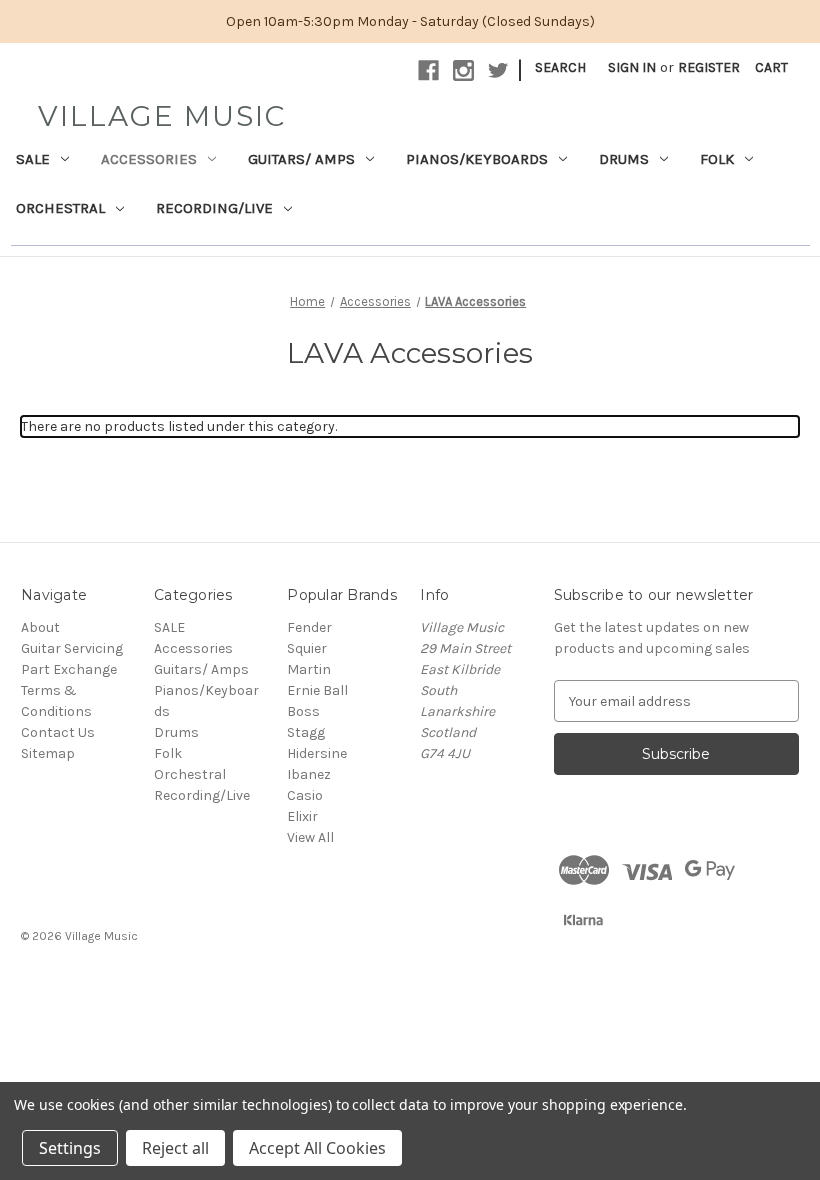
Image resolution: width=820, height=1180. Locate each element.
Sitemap (48, 753)
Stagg (306, 732)
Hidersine (317, 753)
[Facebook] (428, 70)
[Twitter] (498, 70)
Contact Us (58, 732)
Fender (309, 627)
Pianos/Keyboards (477, 159)
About (40, 627)
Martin (309, 669)
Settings (70, 1148)
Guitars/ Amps (301, 159)
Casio (305, 795)
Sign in (632, 67)
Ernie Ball (317, 690)
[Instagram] (463, 70)
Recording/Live (214, 208)
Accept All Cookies (317, 1148)
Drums (624, 159)
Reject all (175, 1148)
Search (560, 67)
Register (709, 67)
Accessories (149, 159)
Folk (717, 159)
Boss (303, 711)
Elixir (302, 816)
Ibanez (309, 774)
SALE (33, 159)
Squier (307, 648)
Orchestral (60, 208)
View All (310, 837)
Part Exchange (69, 669)
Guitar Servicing (72, 648)
